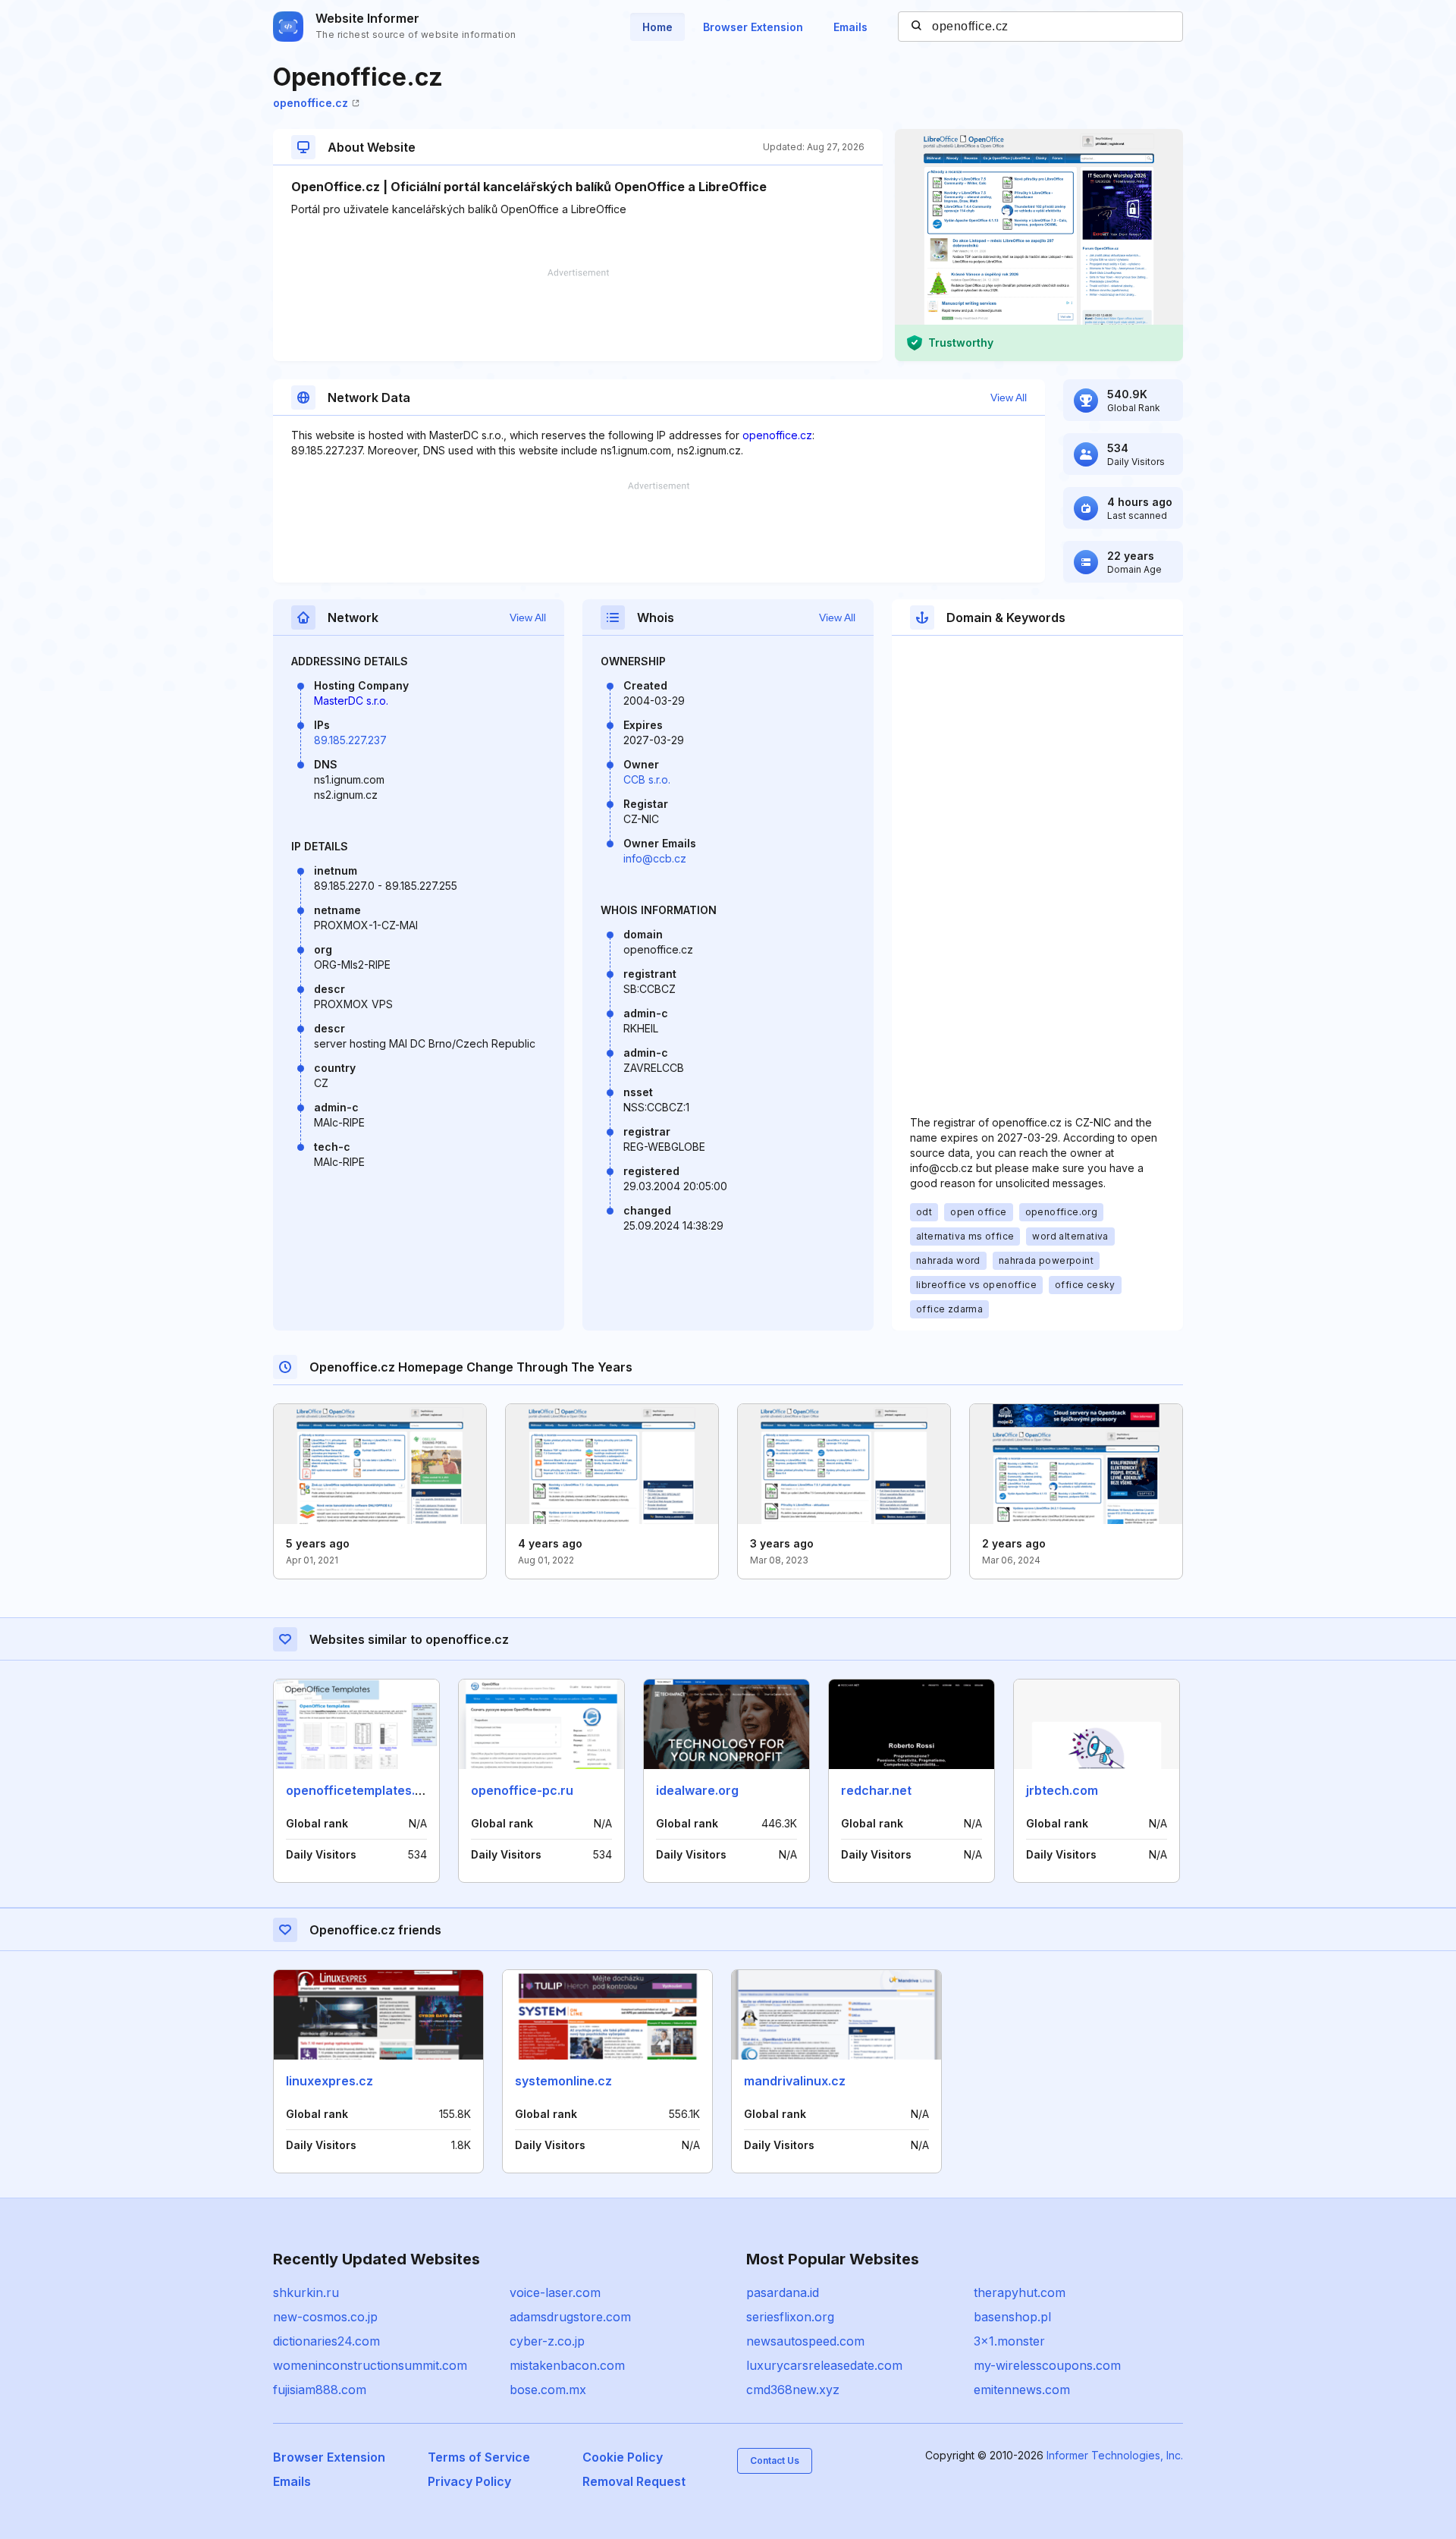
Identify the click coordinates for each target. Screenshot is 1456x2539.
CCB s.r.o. (647, 779)
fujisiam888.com (320, 2390)
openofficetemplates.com (363, 1790)
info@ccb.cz (655, 858)
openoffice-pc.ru (522, 1790)
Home (657, 27)
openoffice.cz (311, 103)
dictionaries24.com (326, 2341)
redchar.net (876, 1790)
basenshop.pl (1012, 2317)
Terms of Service (479, 2457)
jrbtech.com (1062, 1790)
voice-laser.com (555, 2292)
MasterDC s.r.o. (351, 701)
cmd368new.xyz (793, 2390)
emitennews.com (1022, 2390)
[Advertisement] (578, 315)
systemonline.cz (563, 2081)
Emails (850, 27)
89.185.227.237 (350, 740)
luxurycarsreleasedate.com (824, 2365)
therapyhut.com (1020, 2292)
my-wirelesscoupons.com (1047, 2365)
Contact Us (775, 2460)
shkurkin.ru (306, 2292)
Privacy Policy (469, 2481)
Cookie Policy (623, 2457)
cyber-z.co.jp (547, 2341)
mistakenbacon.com (567, 2365)
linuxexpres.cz (329, 2081)
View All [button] (1009, 398)
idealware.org (697, 1790)
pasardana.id (783, 2292)
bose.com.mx (548, 2390)
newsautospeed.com (805, 2341)
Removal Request (634, 2481)
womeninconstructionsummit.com (370, 2365)
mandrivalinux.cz (795, 2081)
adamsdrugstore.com (570, 2317)
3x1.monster (1009, 2341)
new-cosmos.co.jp (325, 2317)
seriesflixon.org (790, 2317)
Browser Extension (753, 27)
